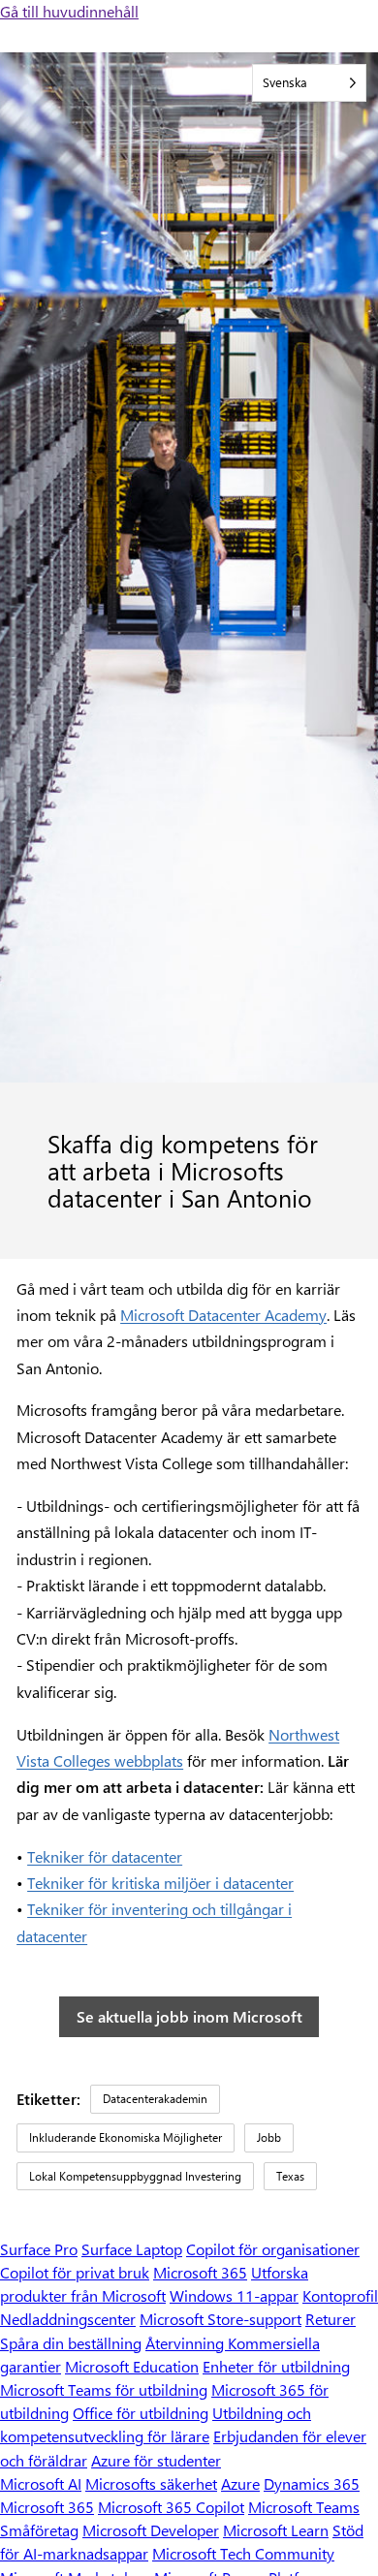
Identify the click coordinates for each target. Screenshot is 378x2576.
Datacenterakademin (155, 2098)
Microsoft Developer (151, 2530)
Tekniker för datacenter (105, 1856)
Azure (240, 2483)
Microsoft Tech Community (243, 2553)
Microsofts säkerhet (151, 2483)
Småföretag (39, 2530)
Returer (331, 2319)
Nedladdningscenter (68, 2319)
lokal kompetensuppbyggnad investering (135, 2176)
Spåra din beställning (71, 2343)
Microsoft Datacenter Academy (223, 1315)
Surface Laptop (132, 2249)
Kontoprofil (340, 2295)
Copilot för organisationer (273, 2249)
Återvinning (187, 2343)
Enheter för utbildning (276, 2366)
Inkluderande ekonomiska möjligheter (126, 2137)
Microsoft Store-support (220, 2319)
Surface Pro (39, 2249)
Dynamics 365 (312, 2483)
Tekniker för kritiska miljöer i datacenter (160, 1883)
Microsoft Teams (304, 2507)
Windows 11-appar (234, 2295)
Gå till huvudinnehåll (69, 11)
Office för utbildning (141, 2413)
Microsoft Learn (276, 2530)
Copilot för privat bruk (75, 2272)
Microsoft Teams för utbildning (104, 2389)
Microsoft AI (41, 2483)
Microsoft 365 (200, 2272)
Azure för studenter (156, 2460)
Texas (290, 2176)
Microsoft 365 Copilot (171, 2507)
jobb (269, 2137)
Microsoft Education (132, 2366)
